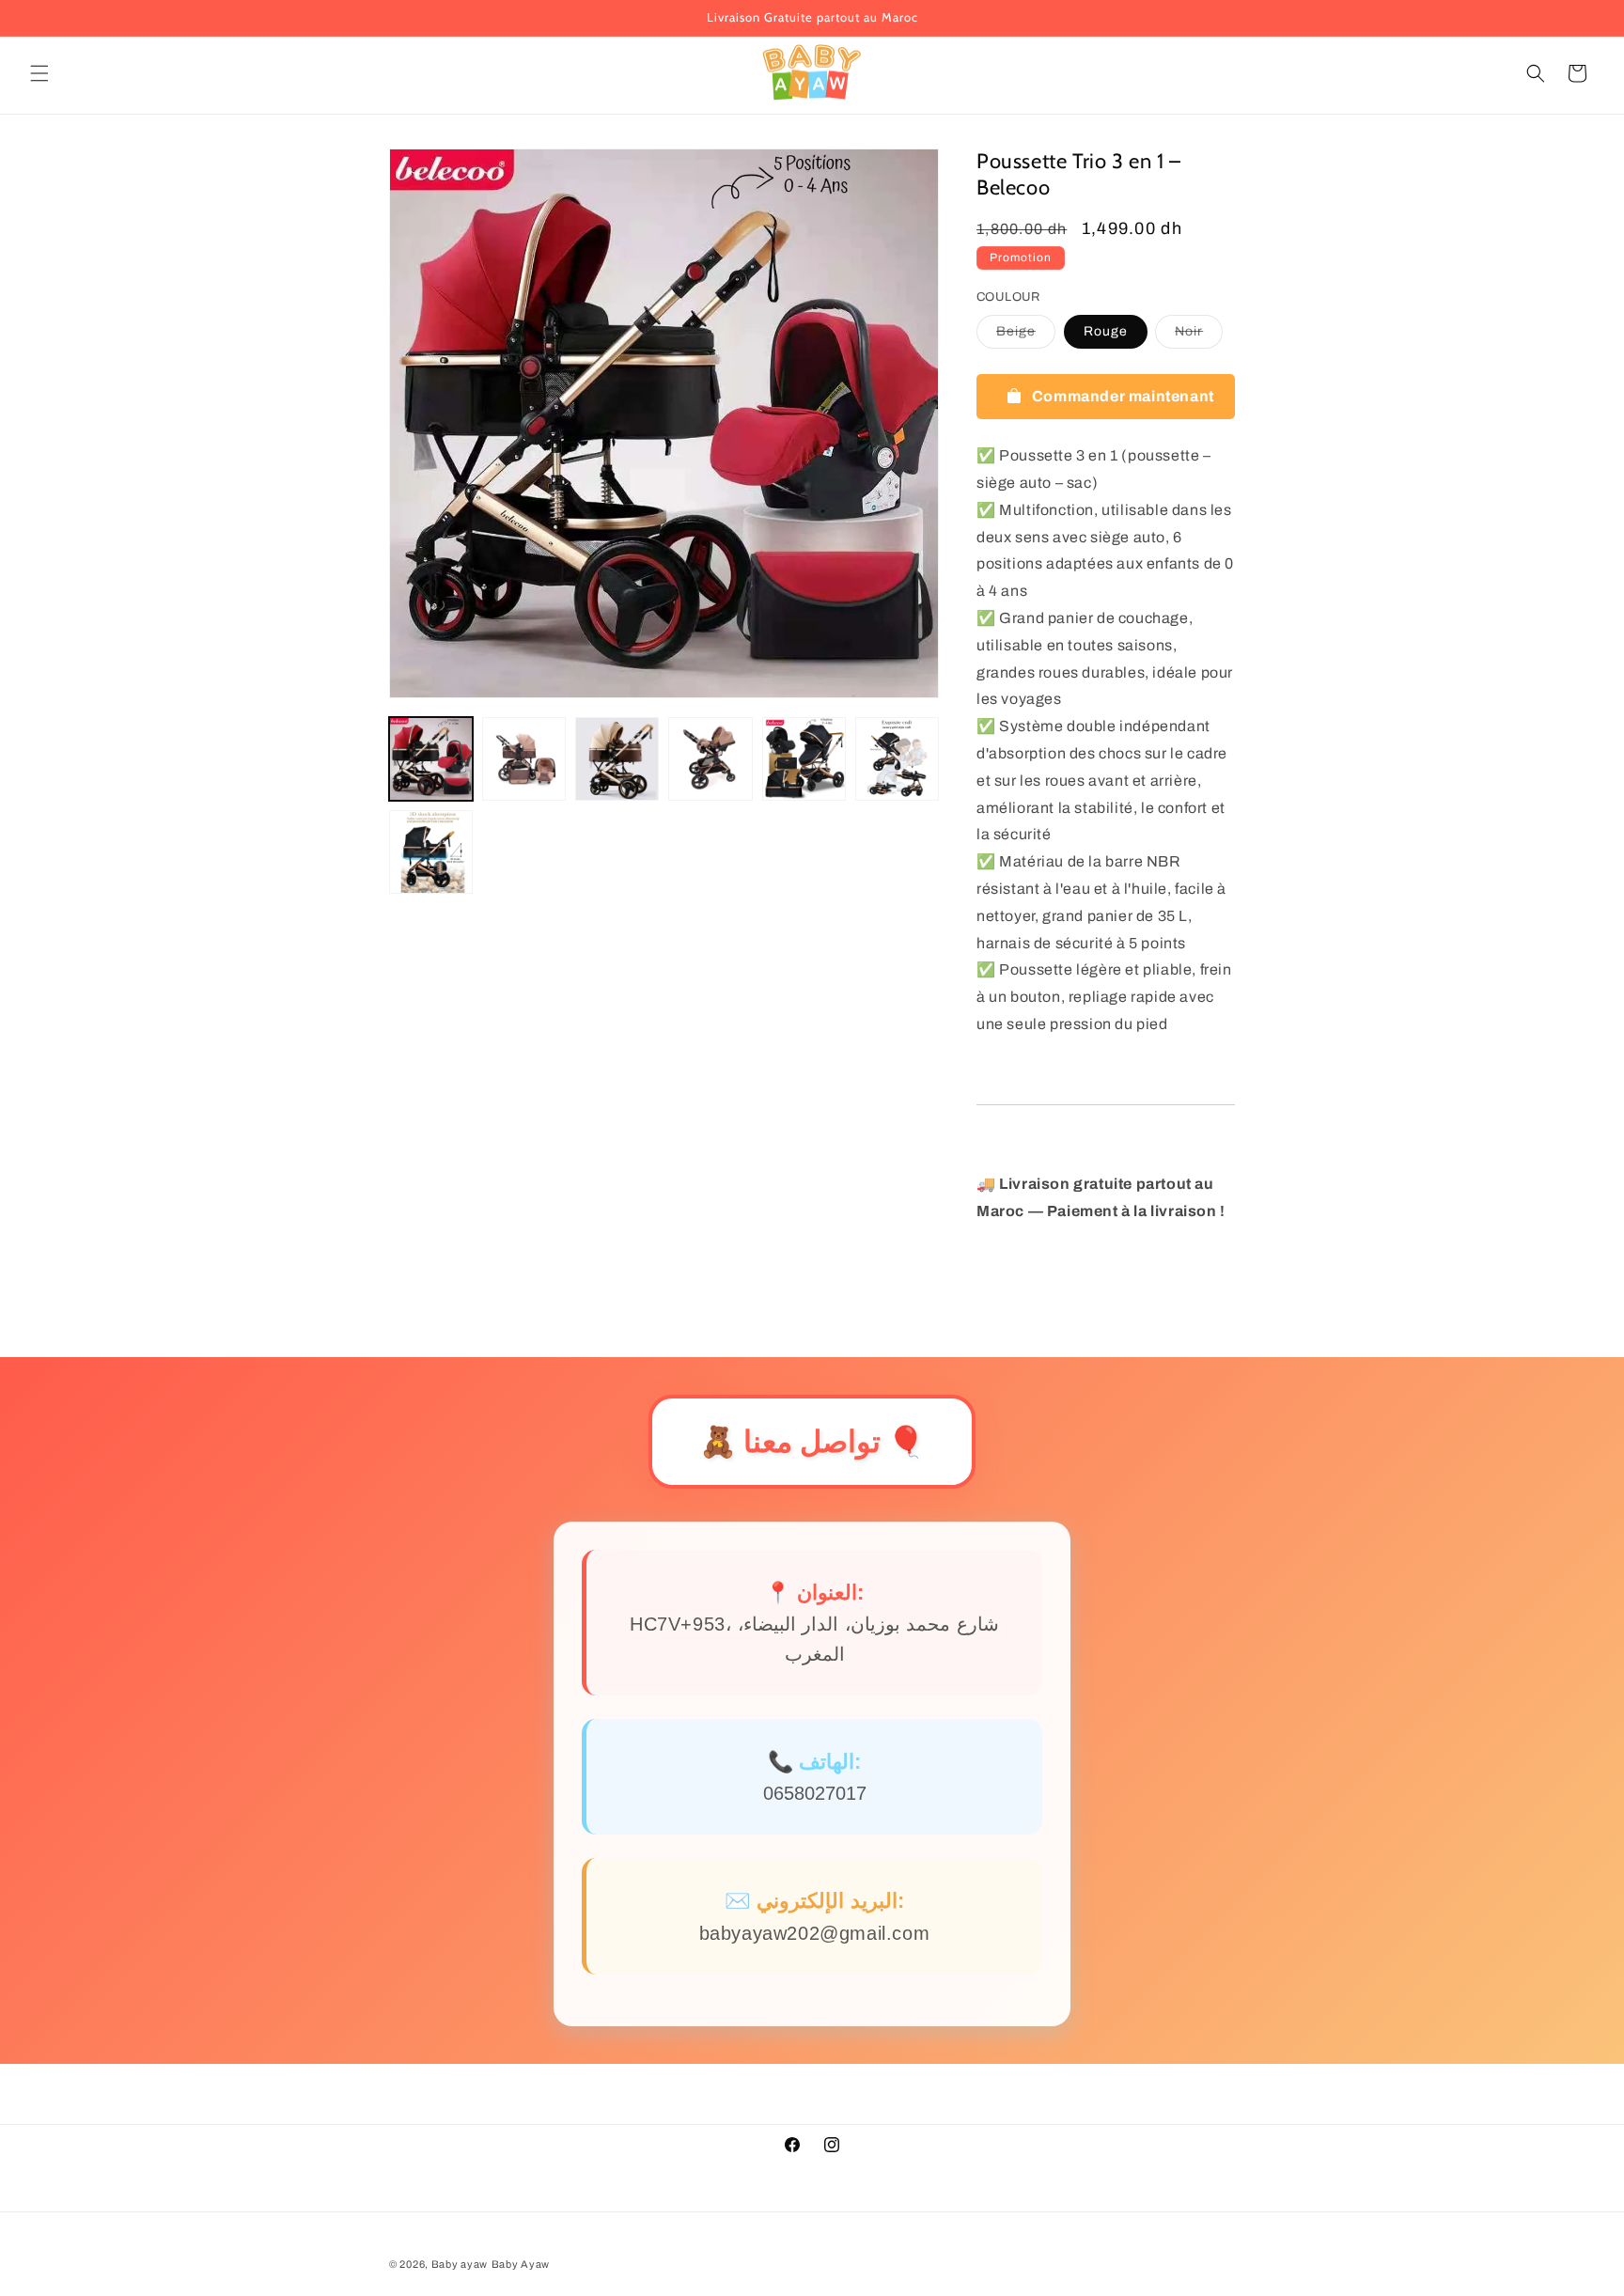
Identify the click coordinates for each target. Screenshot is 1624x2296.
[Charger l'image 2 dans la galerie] (524, 759)
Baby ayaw (460, 2264)
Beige (1026, 336)
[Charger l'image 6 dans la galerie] (897, 759)
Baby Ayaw (521, 2264)
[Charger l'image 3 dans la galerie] (617, 759)
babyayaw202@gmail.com (815, 1933)
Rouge (1106, 331)
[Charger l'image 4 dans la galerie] (710, 759)
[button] (39, 73)
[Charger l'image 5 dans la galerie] (804, 759)
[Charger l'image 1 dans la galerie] (431, 759)
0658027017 (815, 1793)
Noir (1199, 336)
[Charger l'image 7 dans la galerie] (431, 852)
